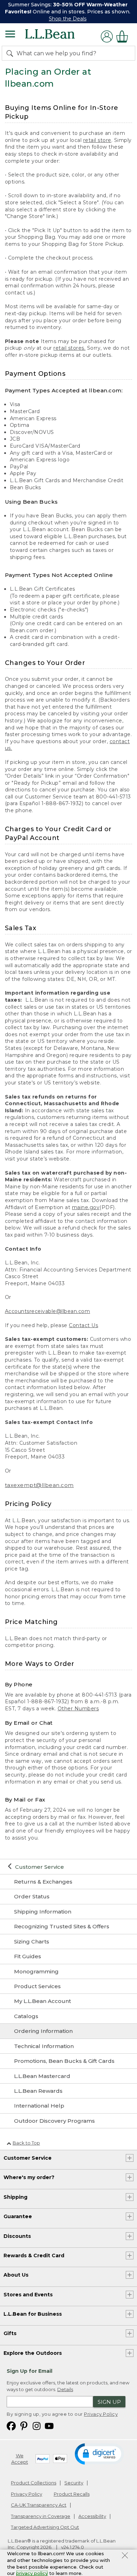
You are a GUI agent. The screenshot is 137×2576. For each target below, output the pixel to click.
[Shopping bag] (124, 36)
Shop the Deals (68, 19)
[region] (68, 12)
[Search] (11, 53)
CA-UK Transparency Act (39, 2505)
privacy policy (32, 2573)
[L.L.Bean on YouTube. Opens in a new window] (49, 2425)
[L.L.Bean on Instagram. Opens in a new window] (37, 2425)
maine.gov (86, 1207)
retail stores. (69, 348)
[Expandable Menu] (10, 35)
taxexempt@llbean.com (39, 1485)
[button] (99, 2453)
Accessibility (92, 2516)
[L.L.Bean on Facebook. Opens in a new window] (11, 2425)
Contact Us (83, 1325)
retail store (97, 140)
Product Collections (34, 2483)
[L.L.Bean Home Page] (60, 36)
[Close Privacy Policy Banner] (125, 2556)
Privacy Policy (101, 2414)
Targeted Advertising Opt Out (45, 2527)
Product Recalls (72, 2494)
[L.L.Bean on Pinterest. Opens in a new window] (24, 2425)
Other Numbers (78, 1709)
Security (74, 2483)
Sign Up (109, 2402)
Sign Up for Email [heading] (30, 2371)
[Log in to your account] (107, 36)
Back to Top (26, 2143)
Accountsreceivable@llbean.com (48, 1311)
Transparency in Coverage (41, 2516)
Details (65, 2389)
